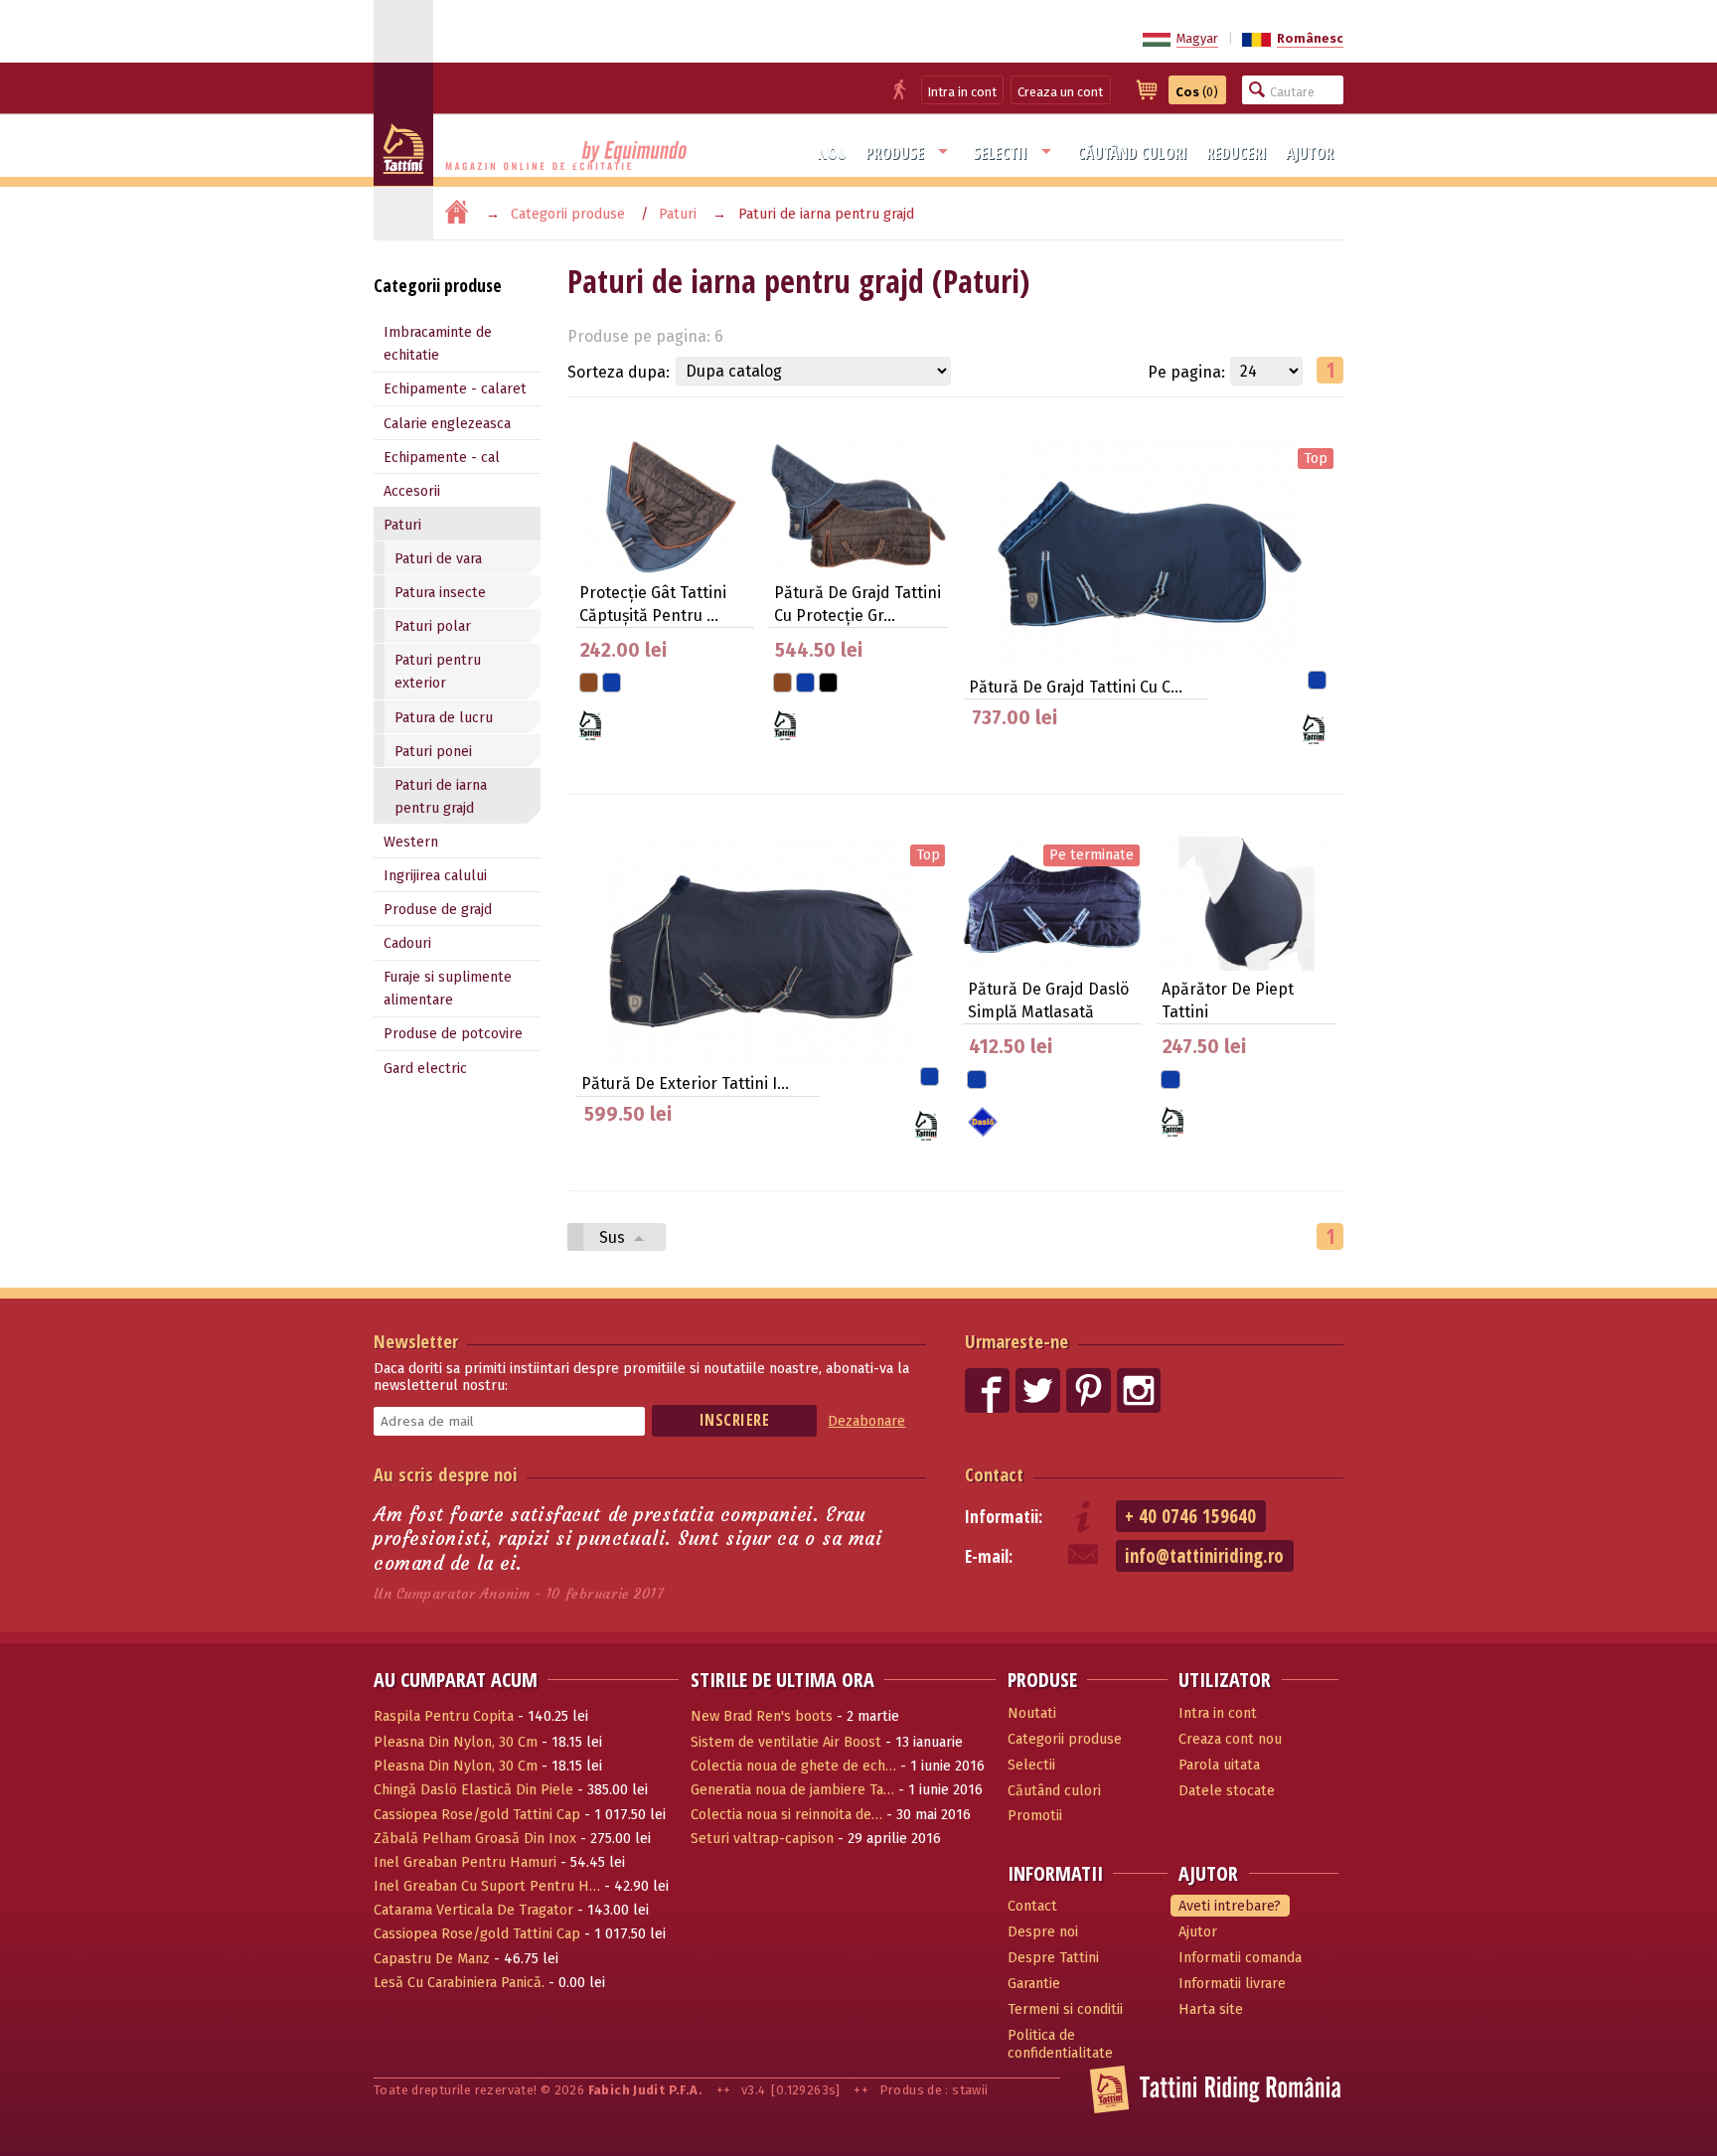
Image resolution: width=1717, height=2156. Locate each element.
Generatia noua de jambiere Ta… (792, 1790)
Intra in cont (962, 92)
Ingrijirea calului (435, 876)
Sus (614, 1237)
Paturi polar (433, 626)
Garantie (1034, 1984)
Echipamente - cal (442, 458)
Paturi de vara (438, 559)
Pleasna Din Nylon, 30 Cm (456, 1742)
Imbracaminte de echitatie (438, 344)
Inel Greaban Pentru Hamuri (465, 1862)
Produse (895, 153)
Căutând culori (1132, 153)
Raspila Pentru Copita (444, 1716)
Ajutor (1310, 153)
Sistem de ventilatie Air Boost (786, 1742)
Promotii (1035, 1816)
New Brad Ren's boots (762, 1716)
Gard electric (425, 1069)
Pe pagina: (1186, 372)
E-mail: (989, 1556)
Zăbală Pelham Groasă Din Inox (475, 1839)
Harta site (1211, 2009)
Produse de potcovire (453, 1034)
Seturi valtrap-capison (762, 1839)
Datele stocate (1227, 1791)
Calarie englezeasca (447, 424)
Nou (832, 153)
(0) (1197, 92)
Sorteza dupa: (619, 372)
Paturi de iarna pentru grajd (441, 797)
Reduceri (1237, 153)
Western (411, 842)
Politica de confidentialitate (1060, 2045)
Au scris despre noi (446, 1474)
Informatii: (1004, 1517)
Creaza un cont (1060, 92)
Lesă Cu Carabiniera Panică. (459, 1983)
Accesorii (412, 491)
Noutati (1032, 1713)
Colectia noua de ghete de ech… (793, 1766)
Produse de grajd (438, 910)
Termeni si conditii (1065, 2009)
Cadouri (407, 943)
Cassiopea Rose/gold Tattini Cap (477, 1815)
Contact (994, 1474)
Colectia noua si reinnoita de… (786, 1815)
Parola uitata (1219, 1765)
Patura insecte (440, 593)
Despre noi (1043, 1932)
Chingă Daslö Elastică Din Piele (473, 1790)
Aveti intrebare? (1230, 1906)
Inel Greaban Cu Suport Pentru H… (487, 1886)
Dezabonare (866, 1421)
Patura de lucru (444, 718)
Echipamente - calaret (455, 389)
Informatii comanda (1240, 1958)
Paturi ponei (433, 752)
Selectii (1000, 153)
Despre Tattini (1053, 1958)
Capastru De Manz (432, 1959)
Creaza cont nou (1230, 1739)
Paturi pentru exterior (438, 672)
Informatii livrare (1232, 1984)
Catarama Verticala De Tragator (473, 1910)
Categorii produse (568, 214)
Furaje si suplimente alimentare (448, 989)
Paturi (678, 214)
